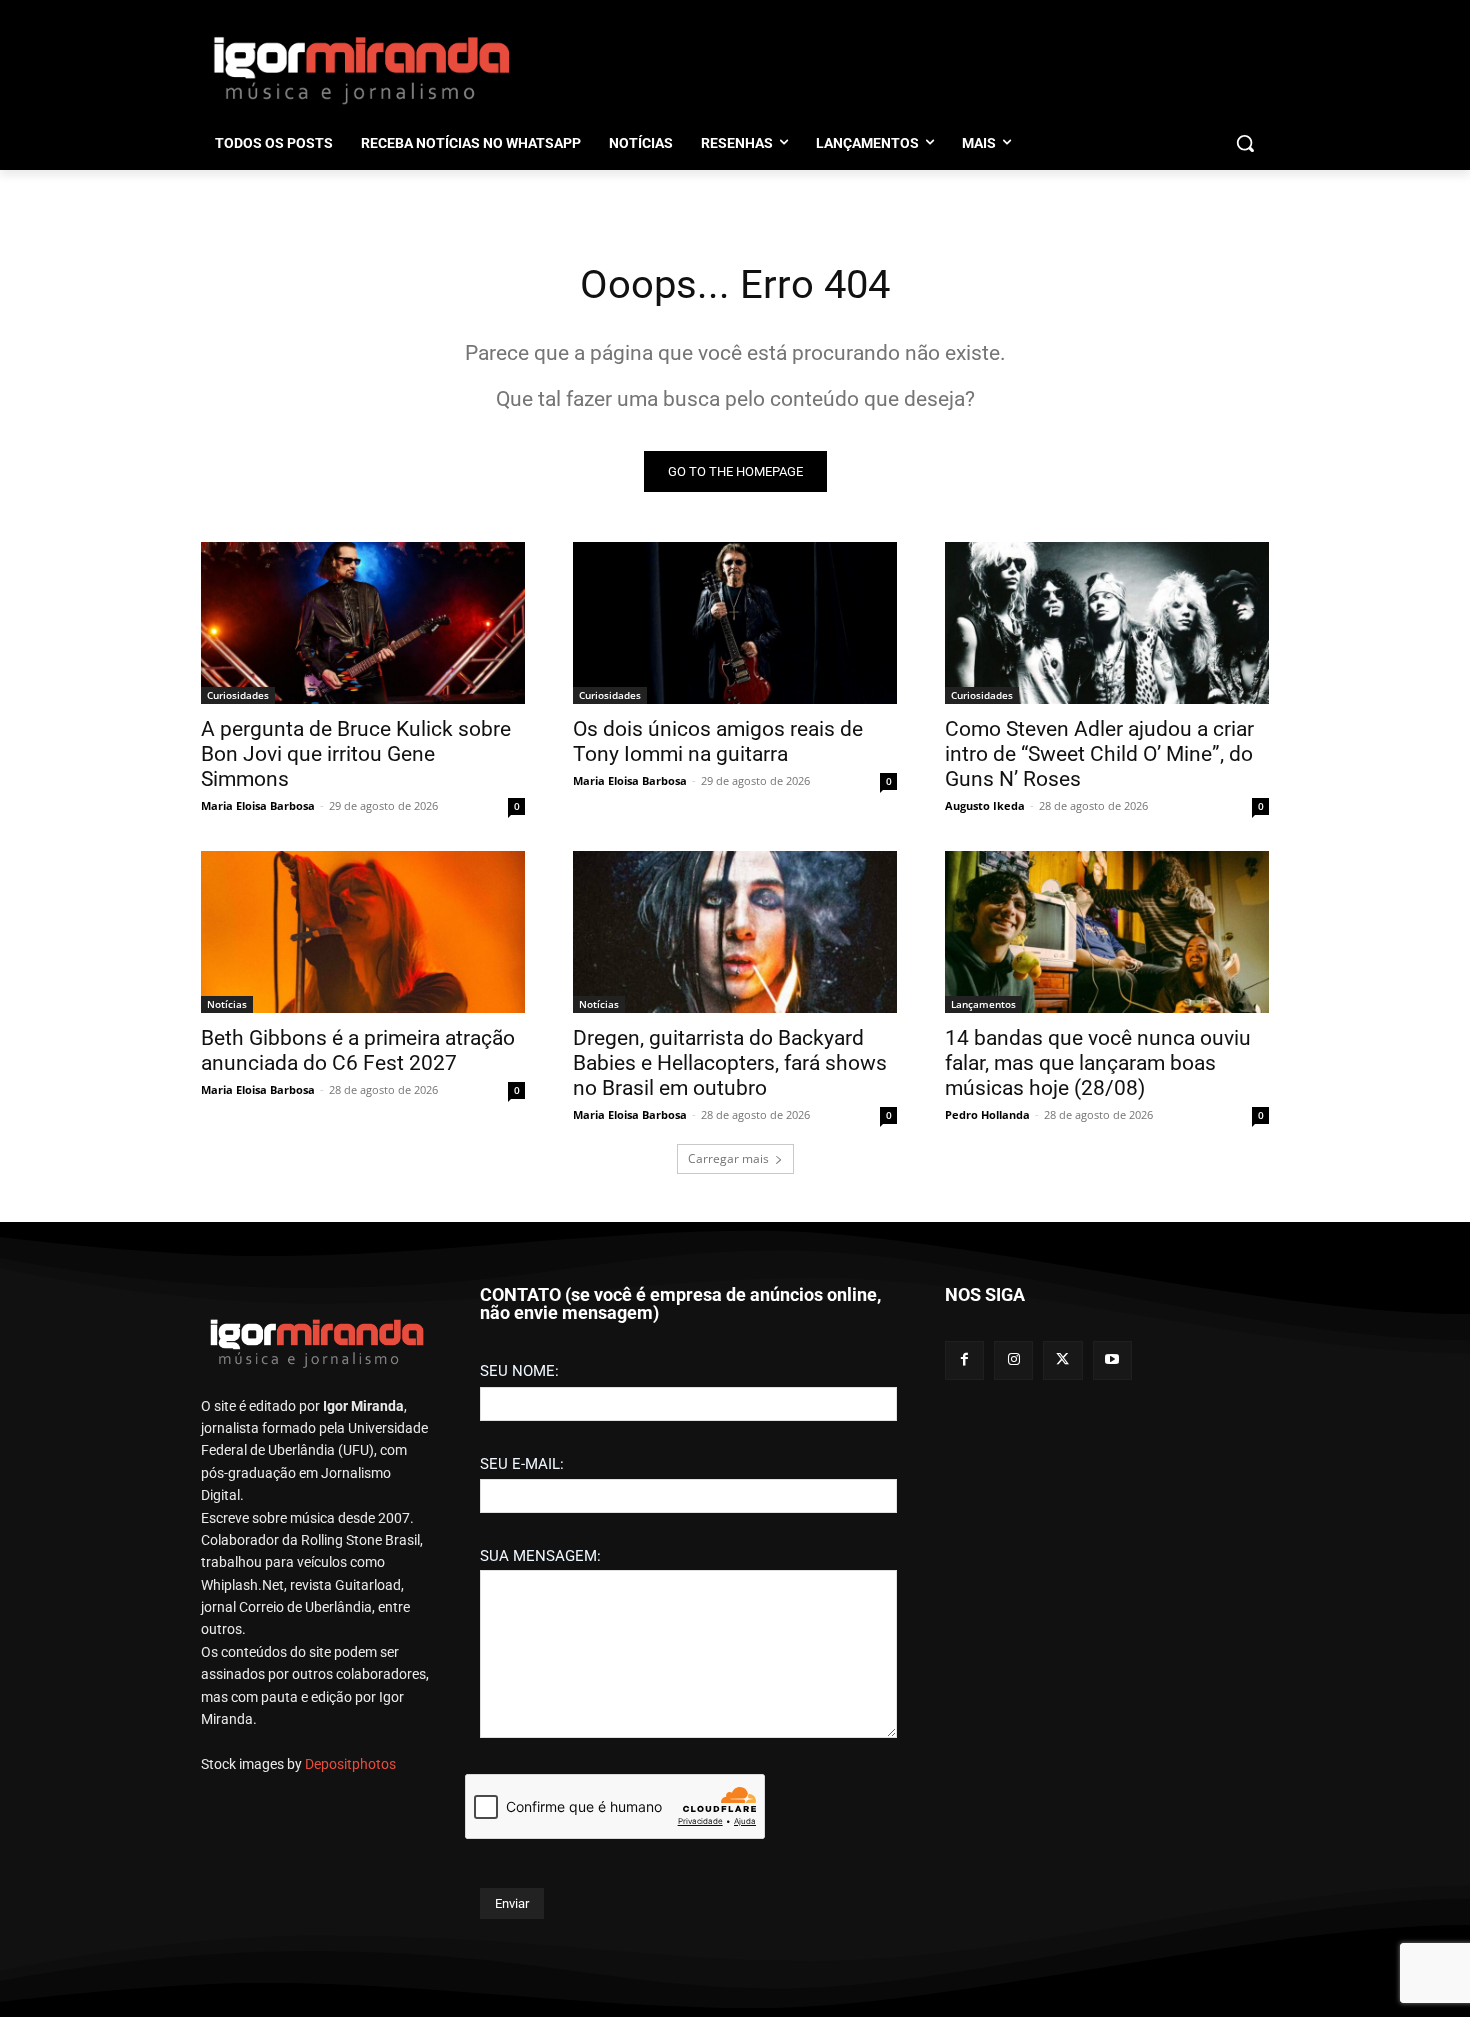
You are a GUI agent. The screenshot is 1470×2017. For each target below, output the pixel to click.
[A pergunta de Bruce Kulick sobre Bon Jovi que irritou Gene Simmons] (363, 623)
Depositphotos (350, 1764)
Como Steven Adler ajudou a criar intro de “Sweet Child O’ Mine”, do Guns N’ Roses (1099, 754)
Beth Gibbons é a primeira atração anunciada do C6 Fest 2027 (358, 1050)
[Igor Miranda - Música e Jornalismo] (361, 69)
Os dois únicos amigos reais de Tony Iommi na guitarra (718, 741)
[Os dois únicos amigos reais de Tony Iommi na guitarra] (735, 623)
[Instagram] (1013, 1360)
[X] (1062, 1360)
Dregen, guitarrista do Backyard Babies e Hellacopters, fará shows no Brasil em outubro (730, 1063)
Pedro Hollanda (987, 1114)
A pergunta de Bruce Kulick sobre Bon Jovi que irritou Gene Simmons (356, 754)
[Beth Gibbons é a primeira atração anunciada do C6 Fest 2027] (363, 932)
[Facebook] (964, 1360)
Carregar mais (728, 1158)
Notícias (227, 1004)
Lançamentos (983, 1004)
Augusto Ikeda (985, 805)
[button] (1245, 143)
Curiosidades (238, 695)
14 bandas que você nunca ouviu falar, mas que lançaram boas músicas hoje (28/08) (1098, 1063)
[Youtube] (1112, 1360)
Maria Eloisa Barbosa (258, 805)
